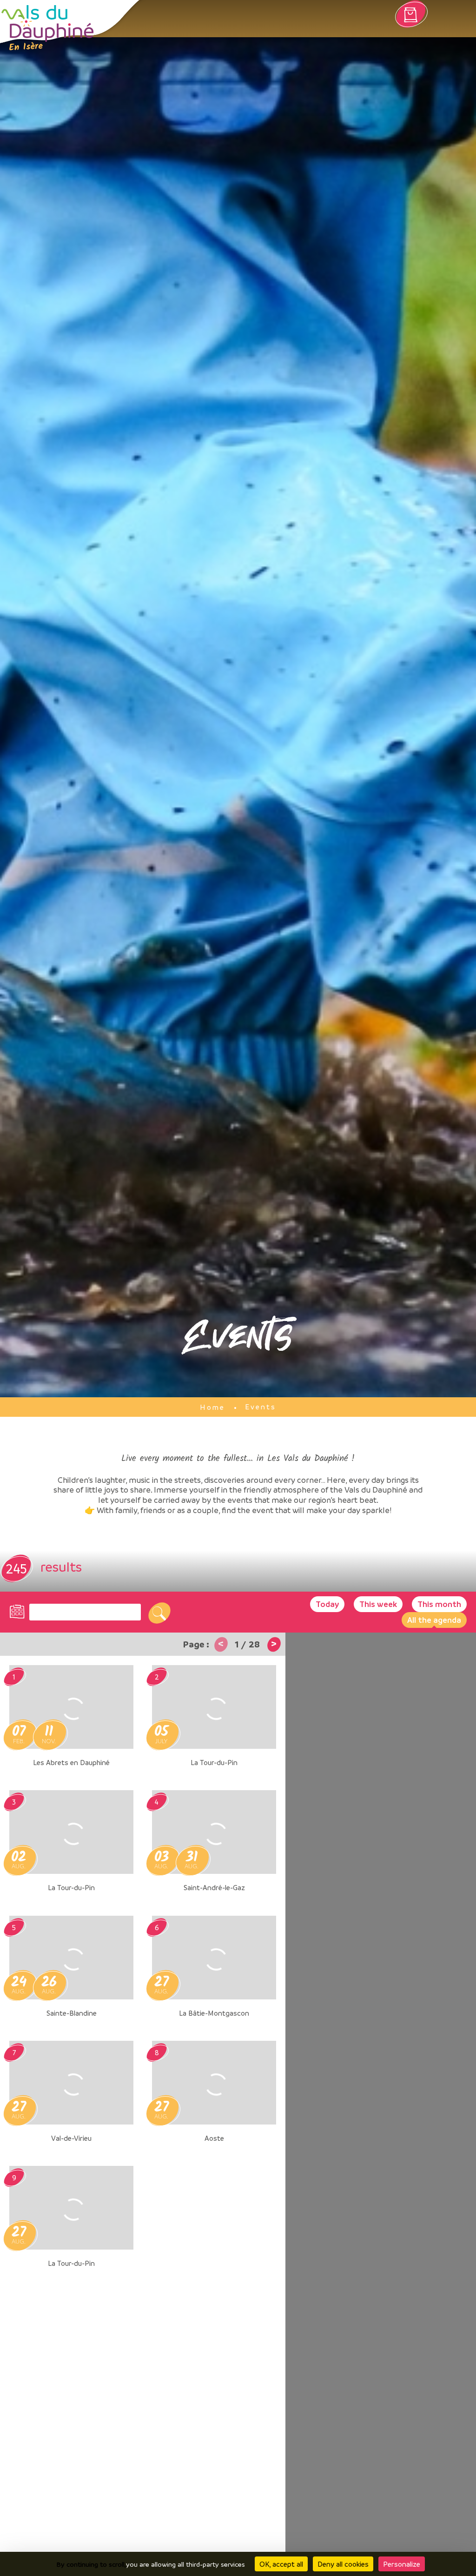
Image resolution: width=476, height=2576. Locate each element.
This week (378, 1604)
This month (439, 1604)
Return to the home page (48, 28)
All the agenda (434, 1620)
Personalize (402, 2564)
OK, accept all (281, 2564)
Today (327, 1604)
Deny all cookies (343, 2564)
